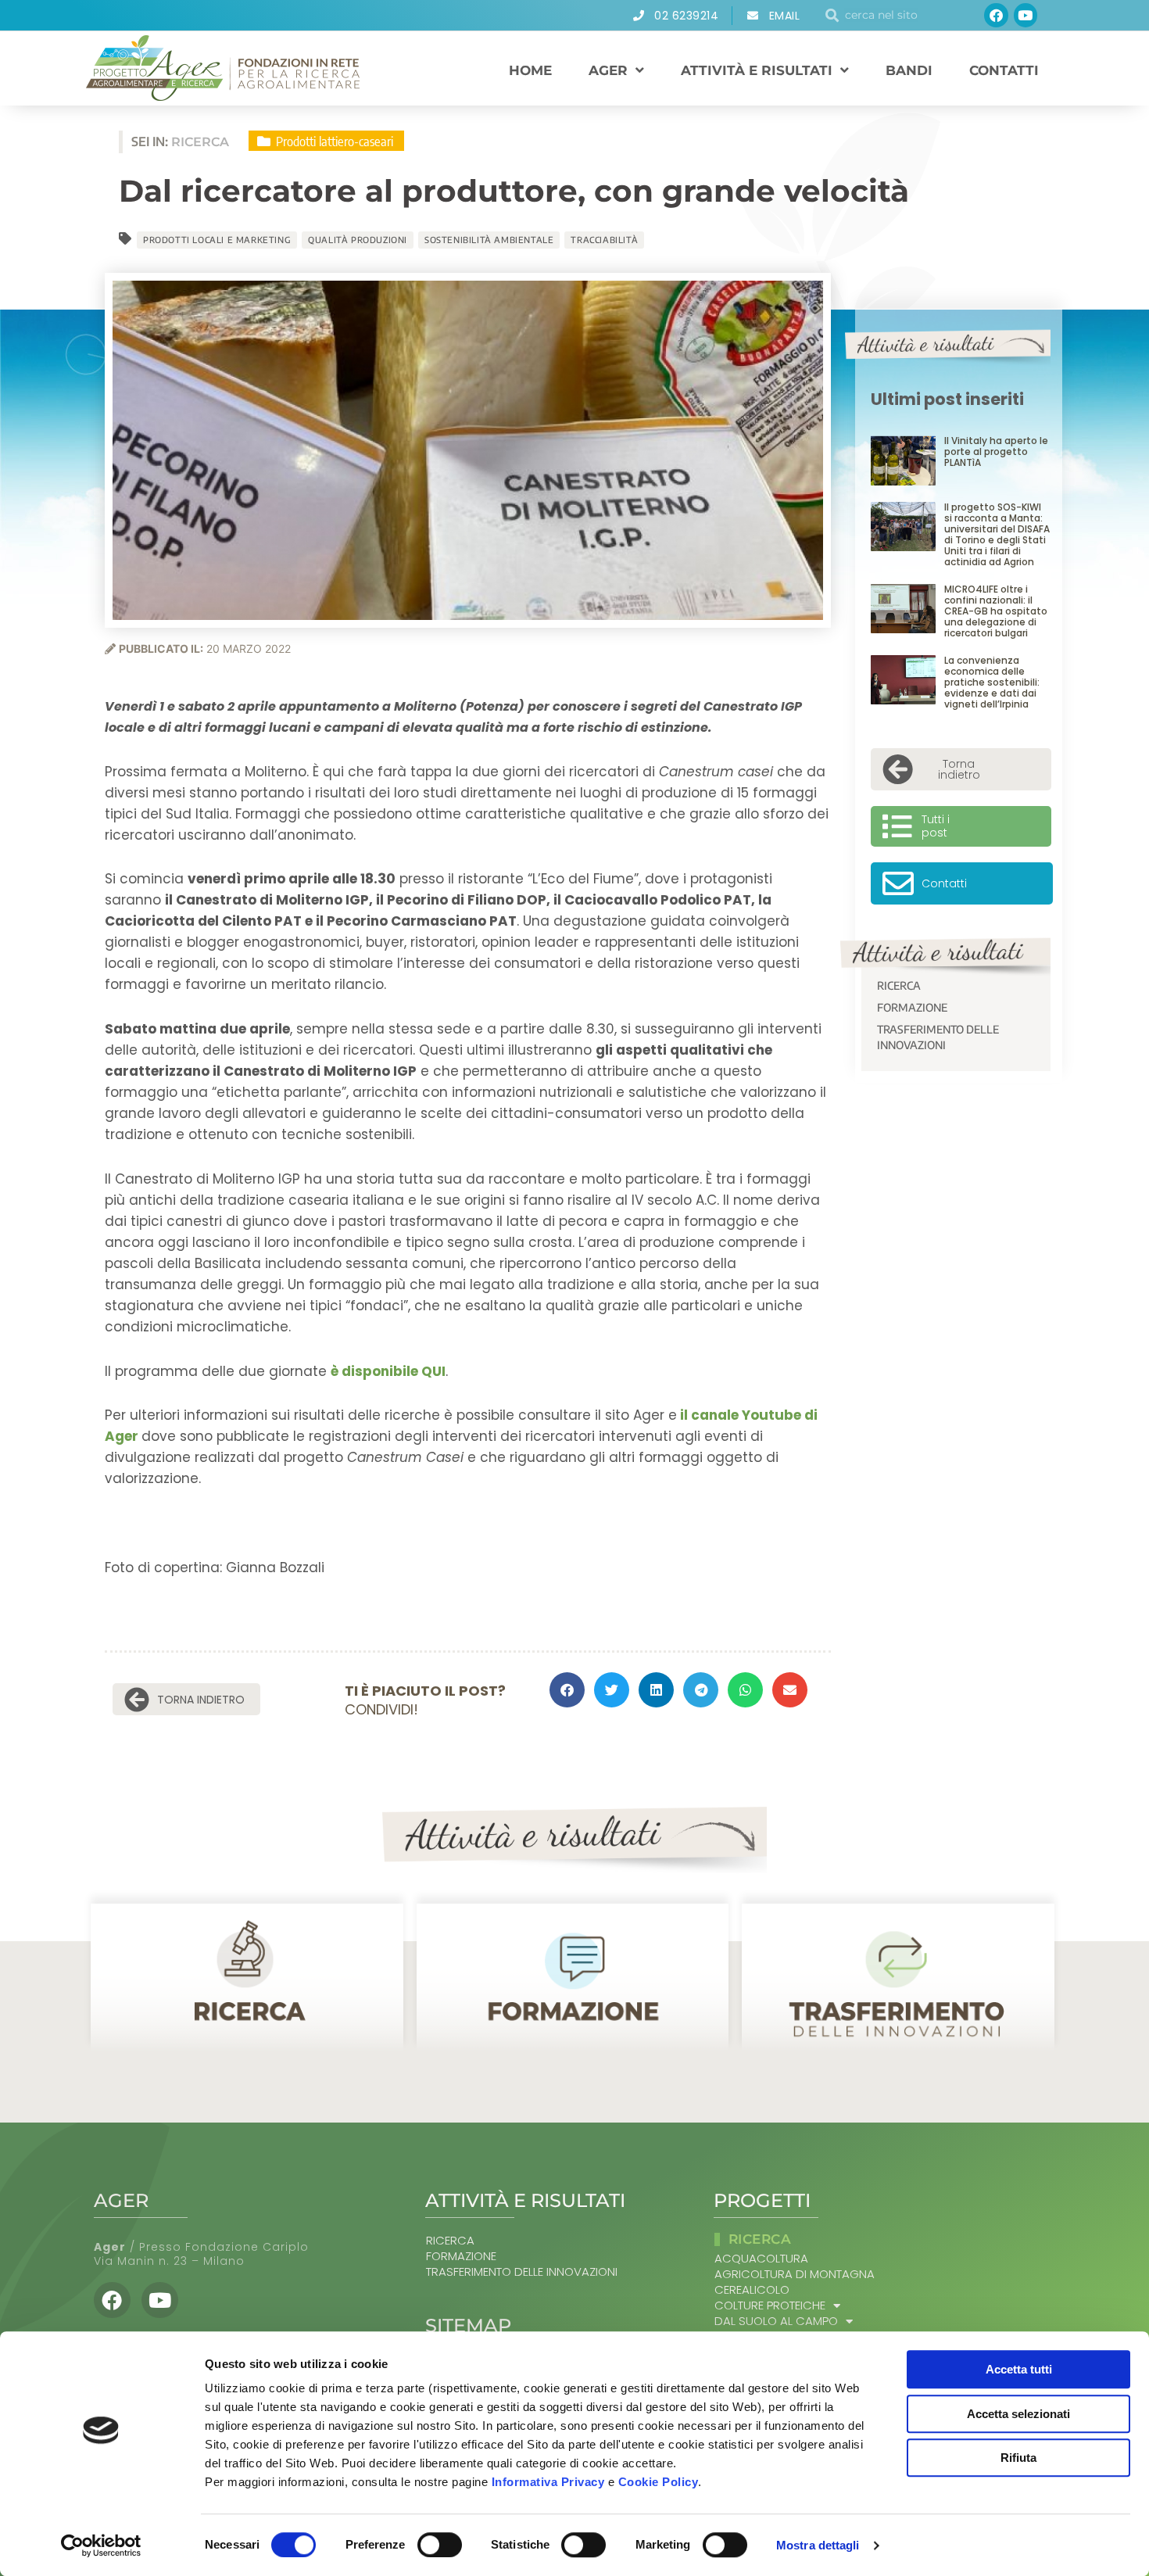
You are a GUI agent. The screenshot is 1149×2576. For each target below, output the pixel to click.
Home (530, 70)
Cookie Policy (659, 2482)
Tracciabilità (604, 240)
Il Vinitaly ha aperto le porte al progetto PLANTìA (996, 451)
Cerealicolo (752, 2290)
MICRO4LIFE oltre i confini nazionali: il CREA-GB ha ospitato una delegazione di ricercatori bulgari (996, 611)
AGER (608, 70)
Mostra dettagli (818, 2545)
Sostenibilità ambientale (489, 240)
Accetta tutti (1019, 2369)
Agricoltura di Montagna (795, 2274)
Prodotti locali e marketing (217, 240)
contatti (1004, 70)
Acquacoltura (761, 2259)
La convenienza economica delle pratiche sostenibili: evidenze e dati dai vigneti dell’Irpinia (992, 682)
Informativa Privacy (548, 2482)
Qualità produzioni (358, 240)
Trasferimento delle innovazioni (938, 1037)
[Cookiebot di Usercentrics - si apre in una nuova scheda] (101, 2546)
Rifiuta (1018, 2458)
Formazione (912, 1007)
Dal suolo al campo (776, 2321)
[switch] (440, 2545)
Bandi (909, 70)
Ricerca (899, 985)
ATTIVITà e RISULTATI (757, 70)
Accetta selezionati (1018, 2414)
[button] (567, 1690)
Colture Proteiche (770, 2306)
